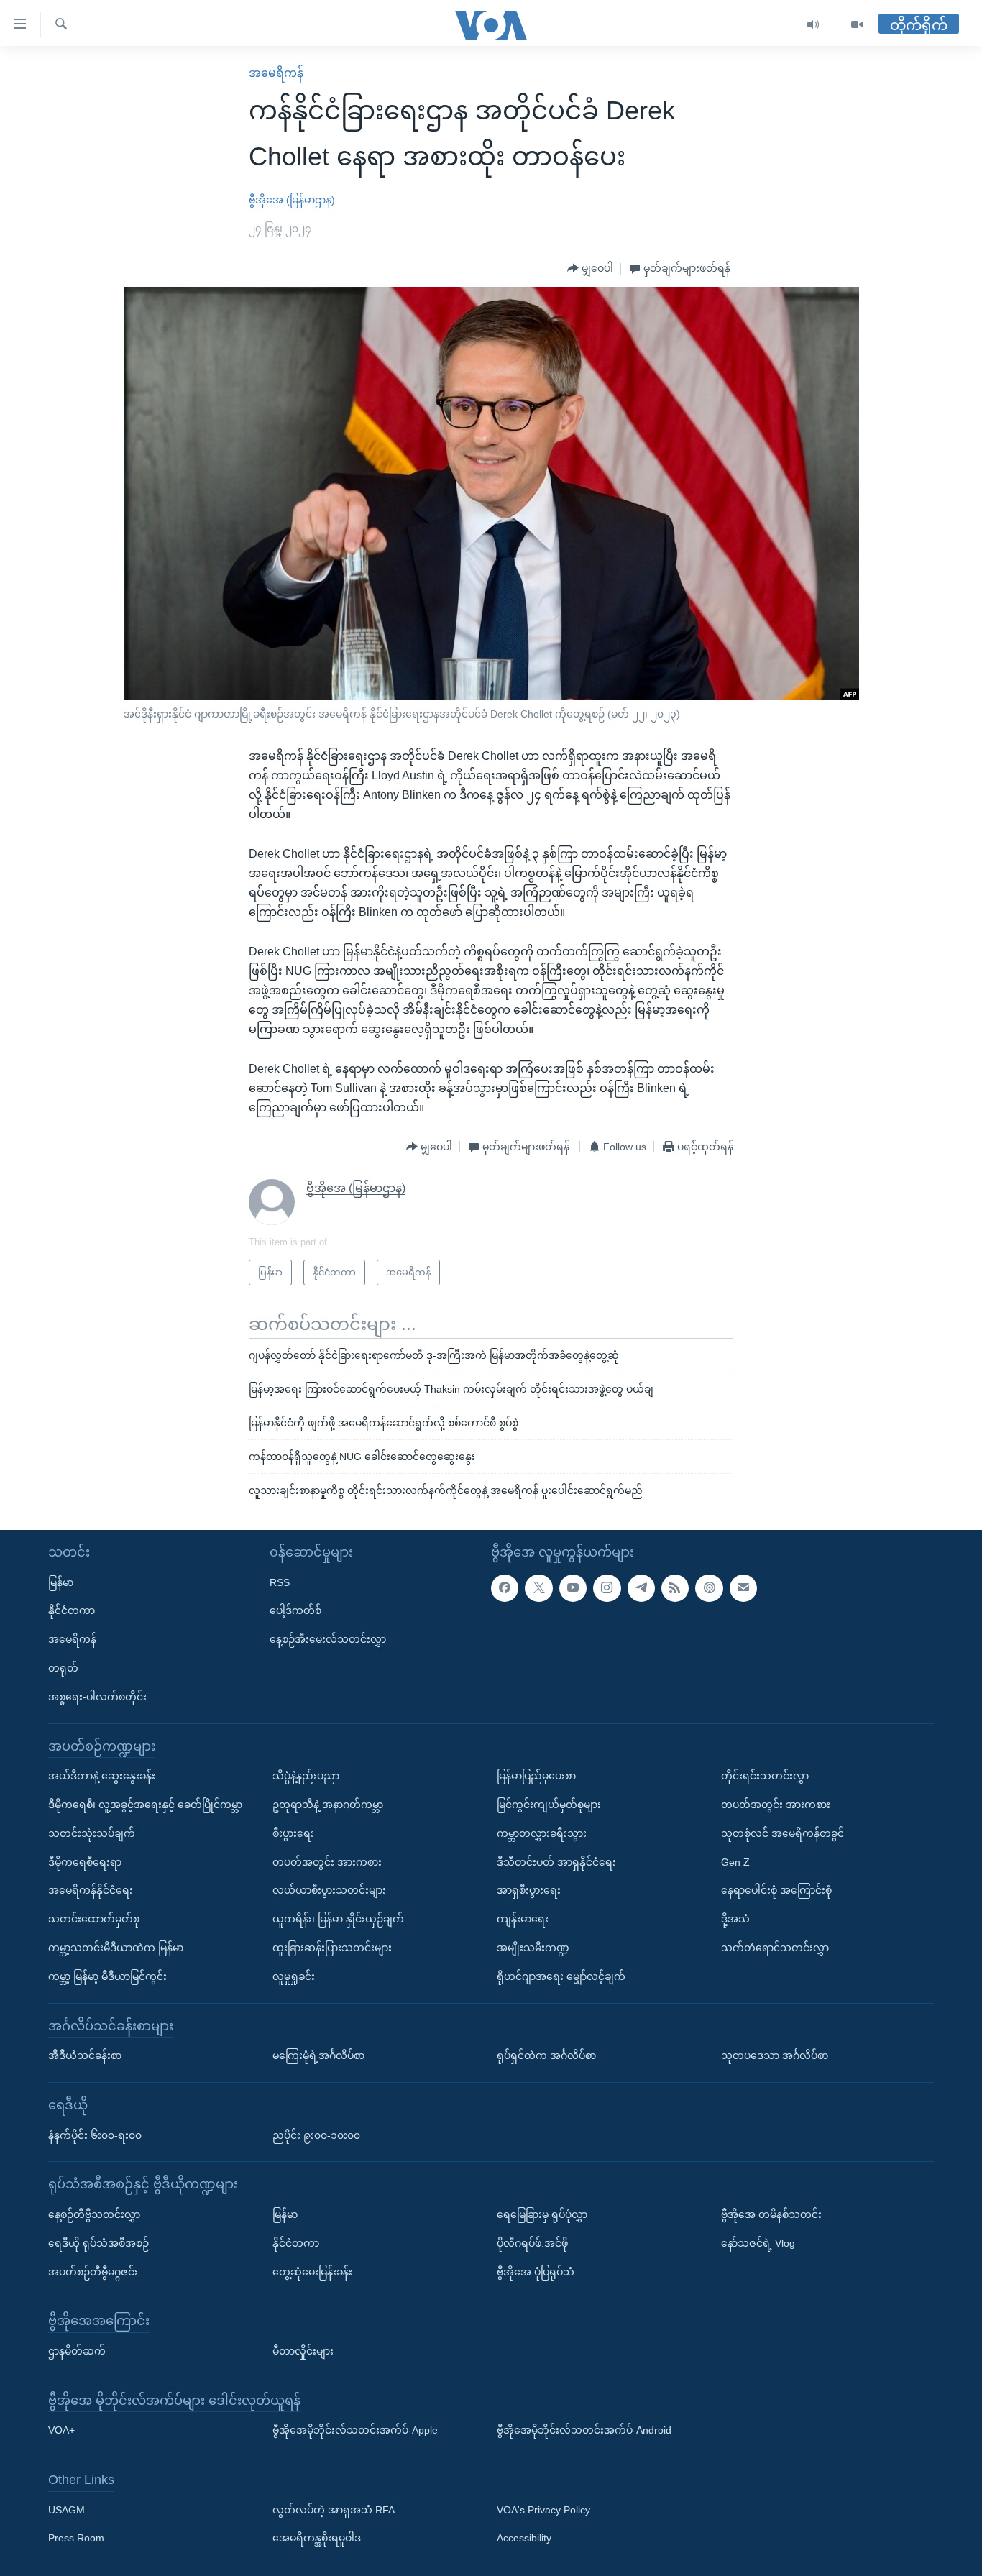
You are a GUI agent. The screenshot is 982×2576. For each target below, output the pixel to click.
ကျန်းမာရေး (523, 1919)
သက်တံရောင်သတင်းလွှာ (775, 1948)
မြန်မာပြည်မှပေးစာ (536, 1776)
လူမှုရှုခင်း (294, 1976)
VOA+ (61, 2430)
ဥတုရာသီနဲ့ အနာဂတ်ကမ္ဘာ (328, 1805)
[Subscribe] (743, 1587)
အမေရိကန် (276, 73)
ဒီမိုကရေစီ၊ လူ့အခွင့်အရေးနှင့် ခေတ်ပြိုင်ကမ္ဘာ (145, 1805)
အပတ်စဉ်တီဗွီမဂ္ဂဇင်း (93, 2271)
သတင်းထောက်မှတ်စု (94, 1919)
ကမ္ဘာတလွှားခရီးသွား (542, 1833)
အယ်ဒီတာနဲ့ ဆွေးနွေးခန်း (102, 1776)
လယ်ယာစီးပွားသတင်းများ (329, 1890)
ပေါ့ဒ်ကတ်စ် (295, 1610)
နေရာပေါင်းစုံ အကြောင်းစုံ (776, 1890)
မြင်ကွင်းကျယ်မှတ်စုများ (549, 1805)
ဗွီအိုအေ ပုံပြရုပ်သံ (536, 2271)
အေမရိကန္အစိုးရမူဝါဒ (317, 2538)
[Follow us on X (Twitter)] (538, 1587)
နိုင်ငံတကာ (72, 1610)
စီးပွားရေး (293, 1833)
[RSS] (675, 1587)
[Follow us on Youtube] (573, 1587)
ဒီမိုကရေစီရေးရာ (85, 1861)
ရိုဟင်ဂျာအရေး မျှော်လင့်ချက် (561, 1976)
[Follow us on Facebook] (505, 1587)
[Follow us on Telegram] (641, 1587)
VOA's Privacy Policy (543, 2510)
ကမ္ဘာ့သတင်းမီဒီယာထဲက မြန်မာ (116, 1948)
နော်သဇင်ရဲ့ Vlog (758, 2243)
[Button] (590, 269)
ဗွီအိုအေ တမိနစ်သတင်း (771, 2214)
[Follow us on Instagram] (607, 1587)
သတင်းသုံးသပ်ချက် (92, 1833)
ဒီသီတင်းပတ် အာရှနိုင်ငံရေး (556, 1861)
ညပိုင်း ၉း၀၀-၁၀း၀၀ (316, 2135)
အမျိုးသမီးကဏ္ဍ (533, 1948)
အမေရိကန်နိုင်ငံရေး (91, 1890)
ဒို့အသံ (735, 1919)
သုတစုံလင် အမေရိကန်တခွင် (783, 1833)
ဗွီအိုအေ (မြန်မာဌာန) (292, 200)
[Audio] (813, 25)
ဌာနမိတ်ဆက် (77, 2351)
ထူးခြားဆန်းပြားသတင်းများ (332, 1948)
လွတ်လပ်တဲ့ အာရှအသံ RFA (334, 2510)
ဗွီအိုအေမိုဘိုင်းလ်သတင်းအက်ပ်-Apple (355, 2430)
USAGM (66, 2510)
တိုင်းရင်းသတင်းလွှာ (765, 1776)
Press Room (76, 2538)
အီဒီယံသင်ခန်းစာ (85, 2055)
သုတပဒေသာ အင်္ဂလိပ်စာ (775, 2055)
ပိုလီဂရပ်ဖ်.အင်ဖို (532, 2243)
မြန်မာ (61, 1582)
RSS (280, 1582)
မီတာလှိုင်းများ (303, 2351)
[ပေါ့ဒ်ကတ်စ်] (709, 1587)
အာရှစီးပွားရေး (529, 1890)
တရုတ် (63, 1668)
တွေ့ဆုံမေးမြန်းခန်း (312, 2271)
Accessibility (524, 2538)
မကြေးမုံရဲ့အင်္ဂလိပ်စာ (318, 2055)
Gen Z (735, 1861)
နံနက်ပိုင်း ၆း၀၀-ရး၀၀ (95, 2135)
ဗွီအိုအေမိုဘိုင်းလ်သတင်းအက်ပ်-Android (584, 2430)
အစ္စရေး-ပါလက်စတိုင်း (97, 1697)
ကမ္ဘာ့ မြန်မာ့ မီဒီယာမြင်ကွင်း (107, 1976)
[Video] (857, 25)
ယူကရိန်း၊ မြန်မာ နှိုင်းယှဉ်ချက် (338, 1919)
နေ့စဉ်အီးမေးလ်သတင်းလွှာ (328, 1639)
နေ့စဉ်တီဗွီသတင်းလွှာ (94, 2214)
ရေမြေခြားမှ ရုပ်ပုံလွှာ (542, 2214)
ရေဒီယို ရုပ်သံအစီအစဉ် (98, 2243)
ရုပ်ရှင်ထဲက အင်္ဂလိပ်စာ (546, 2055)
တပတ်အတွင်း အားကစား (327, 1861)
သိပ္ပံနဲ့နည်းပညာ (306, 1776)
